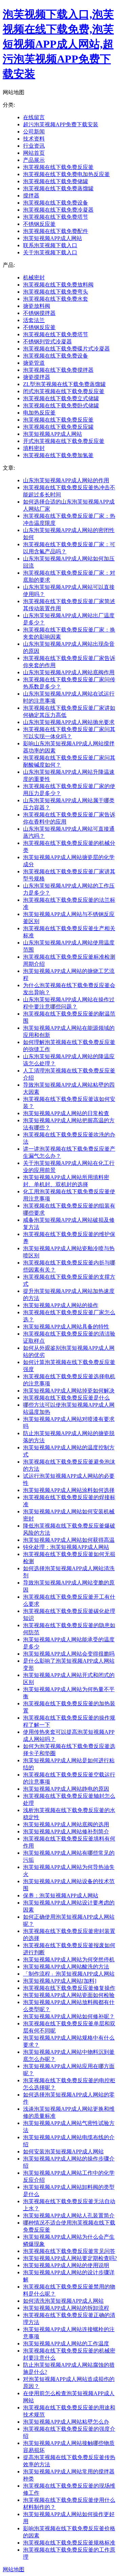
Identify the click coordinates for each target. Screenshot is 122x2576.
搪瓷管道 (34, 363)
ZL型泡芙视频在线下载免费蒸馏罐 (64, 384)
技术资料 (34, 139)
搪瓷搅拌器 (37, 377)
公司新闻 (34, 132)
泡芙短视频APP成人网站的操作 (61, 1305)
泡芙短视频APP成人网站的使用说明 (66, 2265)
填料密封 (34, 448)
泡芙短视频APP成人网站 (53, 238)
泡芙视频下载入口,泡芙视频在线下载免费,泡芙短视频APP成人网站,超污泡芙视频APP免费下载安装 (58, 44)
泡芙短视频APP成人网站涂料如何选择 (69, 1490)
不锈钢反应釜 (39, 224)
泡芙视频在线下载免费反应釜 (58, 167)
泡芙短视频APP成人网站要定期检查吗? (70, 2258)
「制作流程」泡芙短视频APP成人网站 (69, 1974)
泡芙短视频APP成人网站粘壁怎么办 (66, 2422)
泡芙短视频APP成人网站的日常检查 (66, 1113)
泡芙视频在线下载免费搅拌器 (58, 370)
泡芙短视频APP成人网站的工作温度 (66, 2344)
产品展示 (34, 160)
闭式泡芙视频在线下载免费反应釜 (64, 391)
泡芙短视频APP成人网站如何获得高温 (69, 1540)
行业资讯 (34, 146)
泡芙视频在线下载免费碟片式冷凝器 (66, 349)
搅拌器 (31, 196)
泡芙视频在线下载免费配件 (56, 231)
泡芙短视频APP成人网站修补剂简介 (66, 1832)
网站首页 (34, 153)
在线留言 (34, 117)
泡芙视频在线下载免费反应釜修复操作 (69, 1988)
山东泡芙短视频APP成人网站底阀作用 (69, 672)
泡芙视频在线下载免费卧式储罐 (61, 406)
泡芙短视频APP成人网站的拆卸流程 (66, 2308)
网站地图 (14, 2569)
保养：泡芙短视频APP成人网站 (61, 1896)
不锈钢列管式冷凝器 (47, 342)
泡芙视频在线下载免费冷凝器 (58, 210)
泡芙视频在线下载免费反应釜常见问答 (69, 2251)
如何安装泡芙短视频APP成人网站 (63, 2152)
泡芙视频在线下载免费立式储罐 (61, 398)
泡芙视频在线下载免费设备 (56, 203)
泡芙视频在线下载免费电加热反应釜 (66, 174)
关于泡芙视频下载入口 (50, 252)
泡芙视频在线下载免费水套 (56, 299)
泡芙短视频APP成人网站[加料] (60, 1981)
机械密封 (34, 278)
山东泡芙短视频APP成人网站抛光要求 (69, 722)
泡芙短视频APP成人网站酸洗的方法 (66, 1967)
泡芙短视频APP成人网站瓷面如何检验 (69, 1995)
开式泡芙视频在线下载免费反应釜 (64, 441)
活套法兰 (34, 320)
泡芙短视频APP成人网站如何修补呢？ (69, 2016)
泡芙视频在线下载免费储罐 (56, 181)
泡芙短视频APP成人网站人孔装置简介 (69, 2216)
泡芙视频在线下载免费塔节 (56, 217)
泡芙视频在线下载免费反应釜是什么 (66, 1398)
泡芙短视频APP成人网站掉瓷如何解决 (69, 1391)
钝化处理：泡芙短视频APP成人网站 (66, 1547)
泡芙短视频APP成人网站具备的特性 (66, 1327)
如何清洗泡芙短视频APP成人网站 (63, 2301)
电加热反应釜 (39, 413)
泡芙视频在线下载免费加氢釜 (58, 455)
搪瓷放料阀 (37, 306)
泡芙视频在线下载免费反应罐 (58, 427)
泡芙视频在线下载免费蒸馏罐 (58, 188)
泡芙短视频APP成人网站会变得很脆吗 (69, 1654)
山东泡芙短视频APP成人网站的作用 (66, 480)
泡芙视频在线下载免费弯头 (56, 292)
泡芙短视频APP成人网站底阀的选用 (66, 1824)
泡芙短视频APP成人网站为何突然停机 (69, 1960)
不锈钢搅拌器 (39, 313)
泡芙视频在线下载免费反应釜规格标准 (69, 2543)
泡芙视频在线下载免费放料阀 (58, 285)
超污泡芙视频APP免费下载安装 (61, 124)
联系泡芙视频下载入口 (50, 245)
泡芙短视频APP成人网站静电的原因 (66, 1789)
